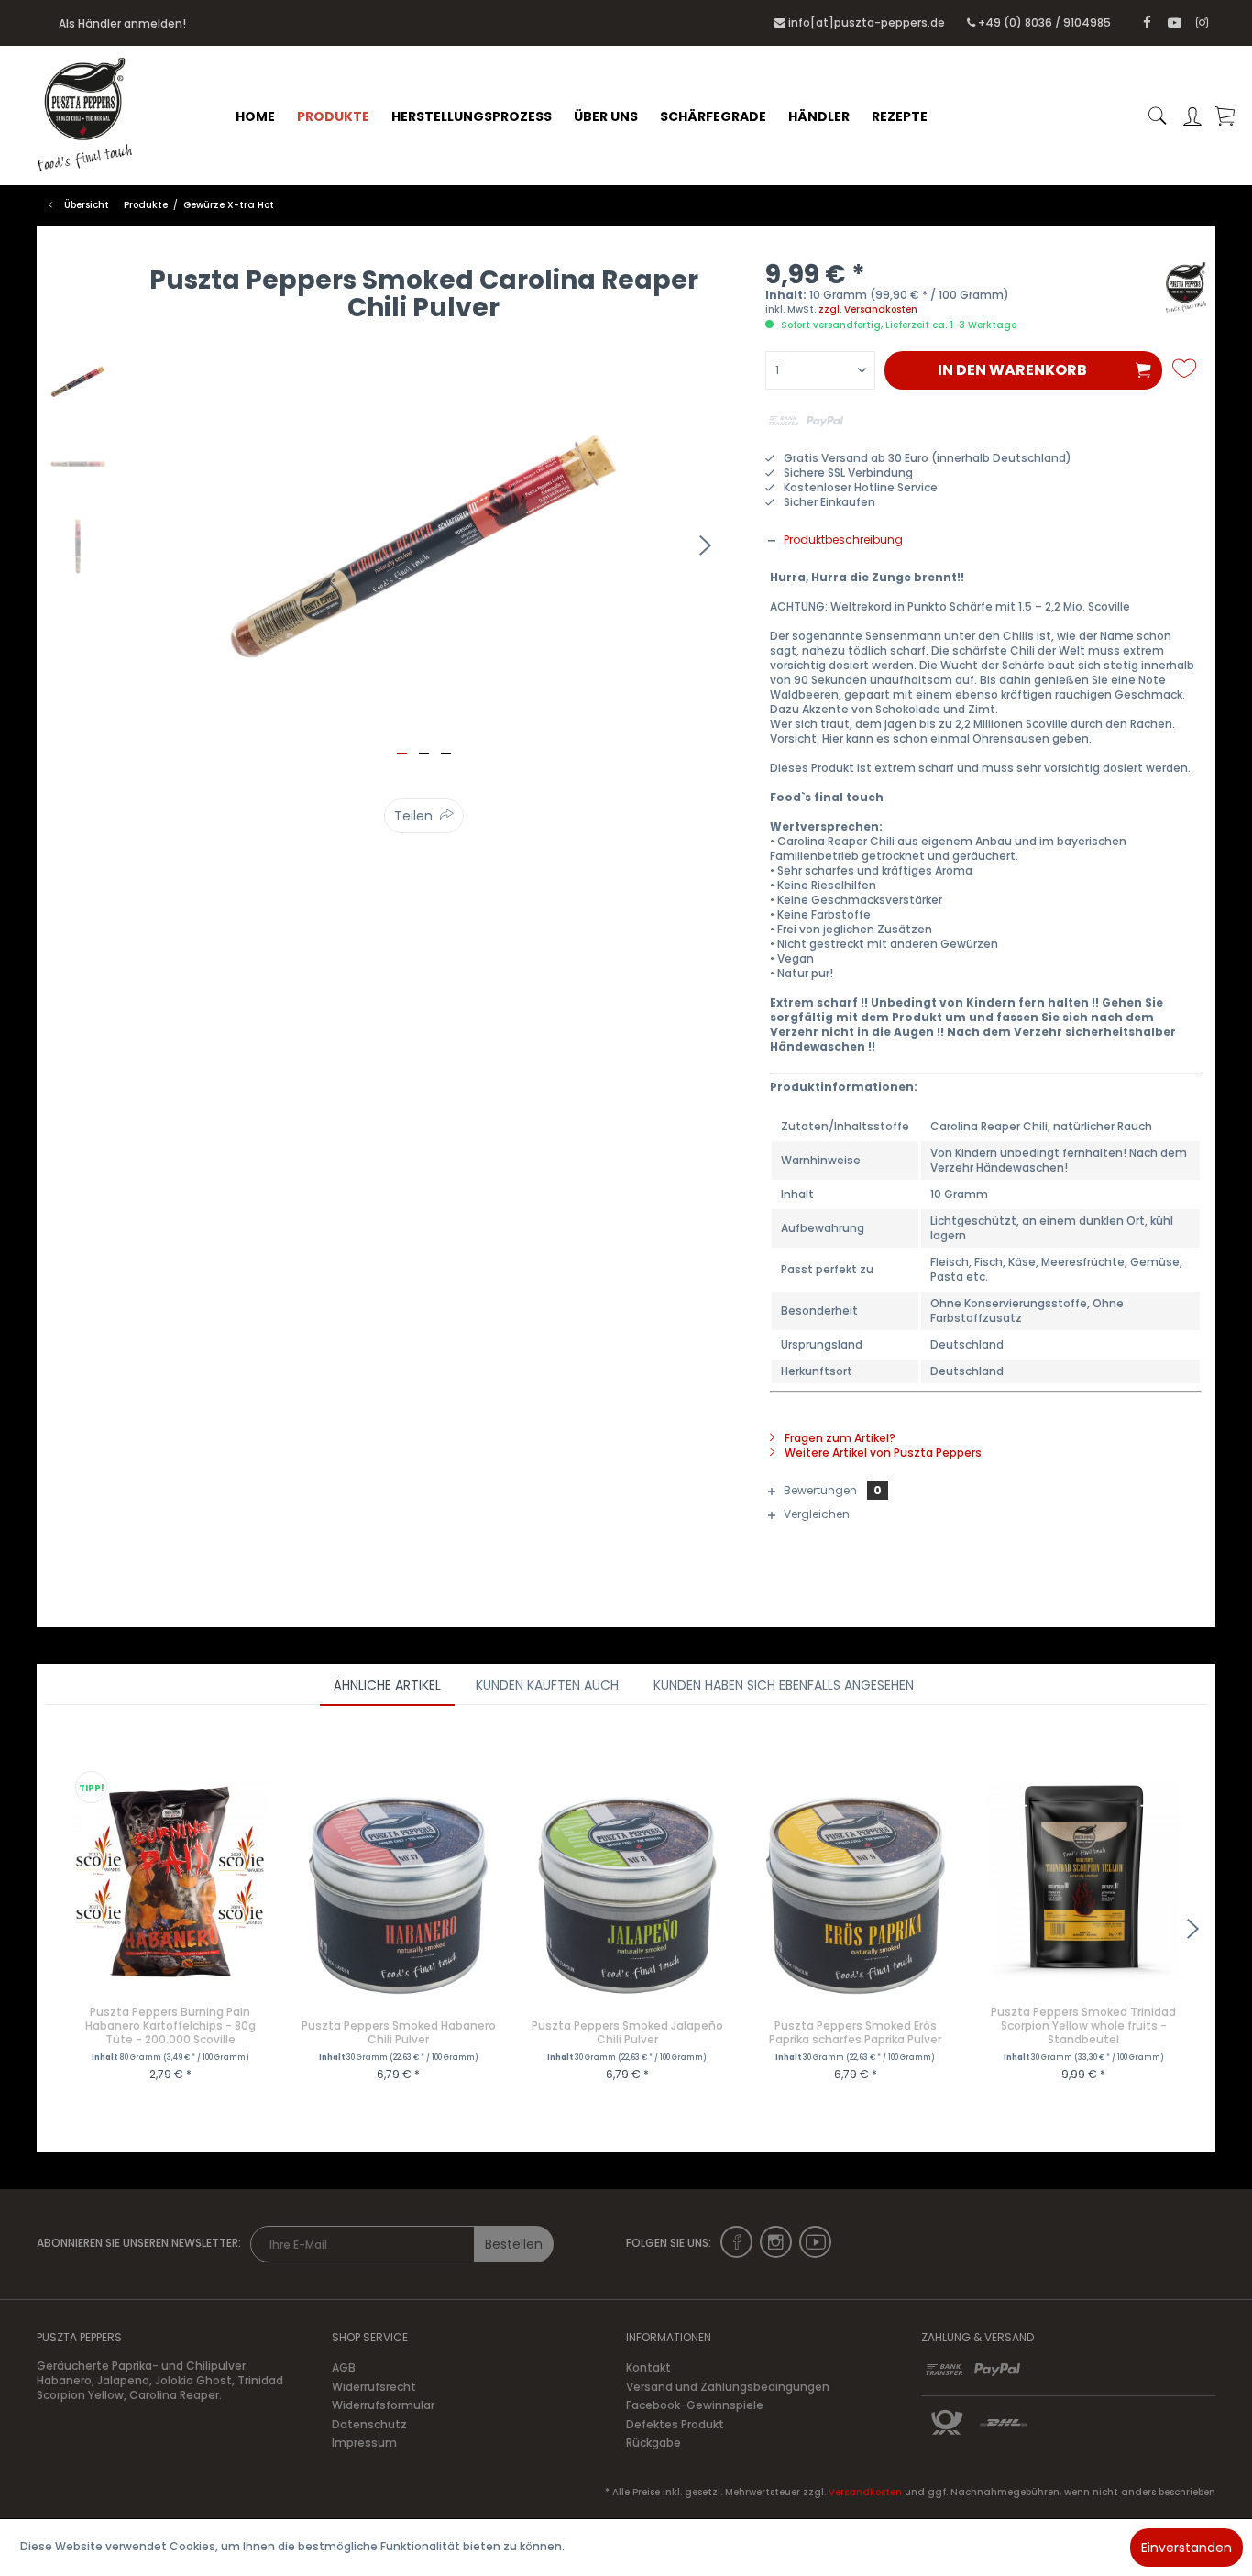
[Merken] (1186, 369)
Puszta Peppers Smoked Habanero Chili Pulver (399, 2032)
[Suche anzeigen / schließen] (1158, 116)
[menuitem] (255, 116)
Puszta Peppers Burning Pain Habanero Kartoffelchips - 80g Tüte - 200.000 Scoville (170, 2026)
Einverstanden (1186, 2548)
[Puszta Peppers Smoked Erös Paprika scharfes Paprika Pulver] (856, 1895)
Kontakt (648, 2367)
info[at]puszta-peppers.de (867, 22)
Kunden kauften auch (547, 1685)
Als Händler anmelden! (122, 23)
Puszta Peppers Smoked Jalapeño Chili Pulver (627, 2032)
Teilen (413, 816)
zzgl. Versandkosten (868, 309)
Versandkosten (865, 2492)
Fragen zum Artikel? (839, 1438)
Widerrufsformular (383, 2405)
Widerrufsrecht (374, 2387)
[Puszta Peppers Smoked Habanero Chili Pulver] (398, 1895)
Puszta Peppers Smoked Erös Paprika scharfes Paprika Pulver (855, 2032)
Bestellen (514, 2244)
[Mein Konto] (1192, 116)
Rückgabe (653, 2443)
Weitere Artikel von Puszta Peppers (882, 1453)
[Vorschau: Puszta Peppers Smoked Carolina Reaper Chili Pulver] (78, 381)
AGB (344, 2367)
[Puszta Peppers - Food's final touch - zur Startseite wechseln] (101, 115)
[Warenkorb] (1225, 116)
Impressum (364, 2443)
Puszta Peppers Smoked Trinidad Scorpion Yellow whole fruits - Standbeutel (1083, 2026)
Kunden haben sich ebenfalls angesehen (784, 1685)
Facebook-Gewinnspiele (695, 2405)
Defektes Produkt (675, 2424)
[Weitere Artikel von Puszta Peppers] (1186, 294)
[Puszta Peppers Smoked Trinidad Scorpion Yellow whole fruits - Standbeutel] (1084, 1881)
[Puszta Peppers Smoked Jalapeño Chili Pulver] (627, 1895)
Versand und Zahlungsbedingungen (728, 2387)
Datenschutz (369, 2424)
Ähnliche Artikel (387, 1685)
